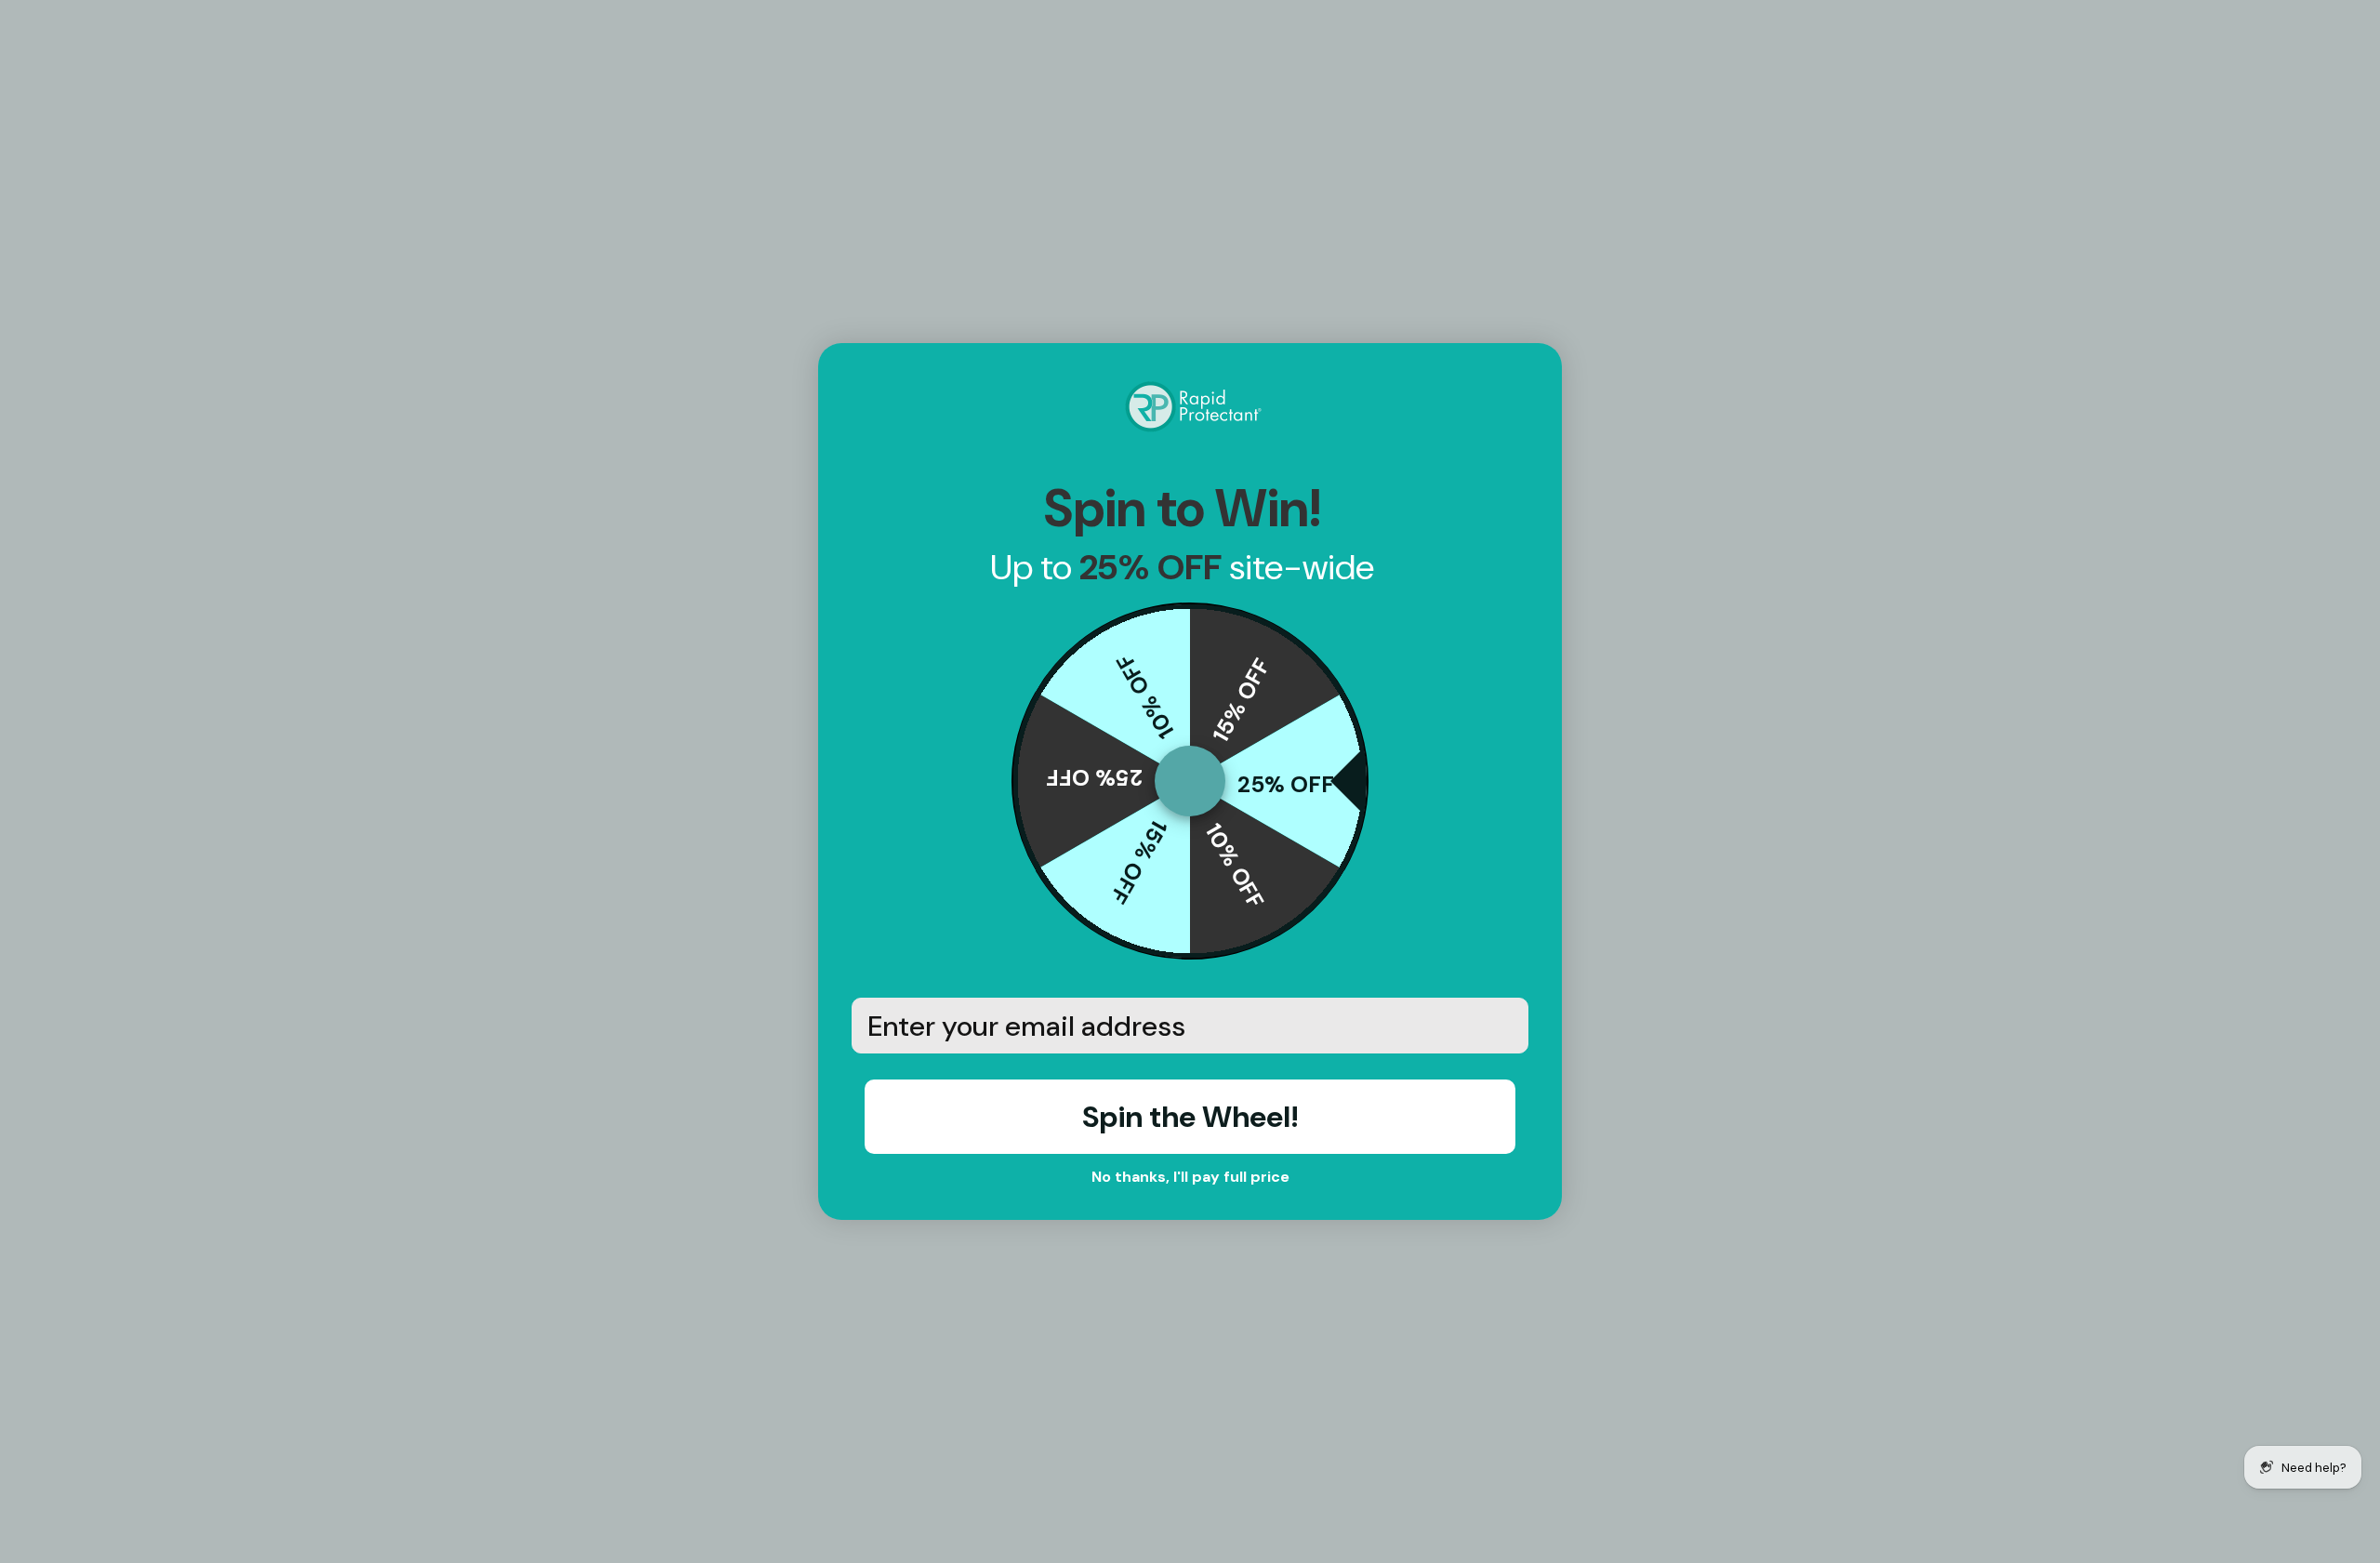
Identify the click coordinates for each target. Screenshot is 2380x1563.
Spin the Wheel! (1190, 1117)
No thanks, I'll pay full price (1190, 1177)
